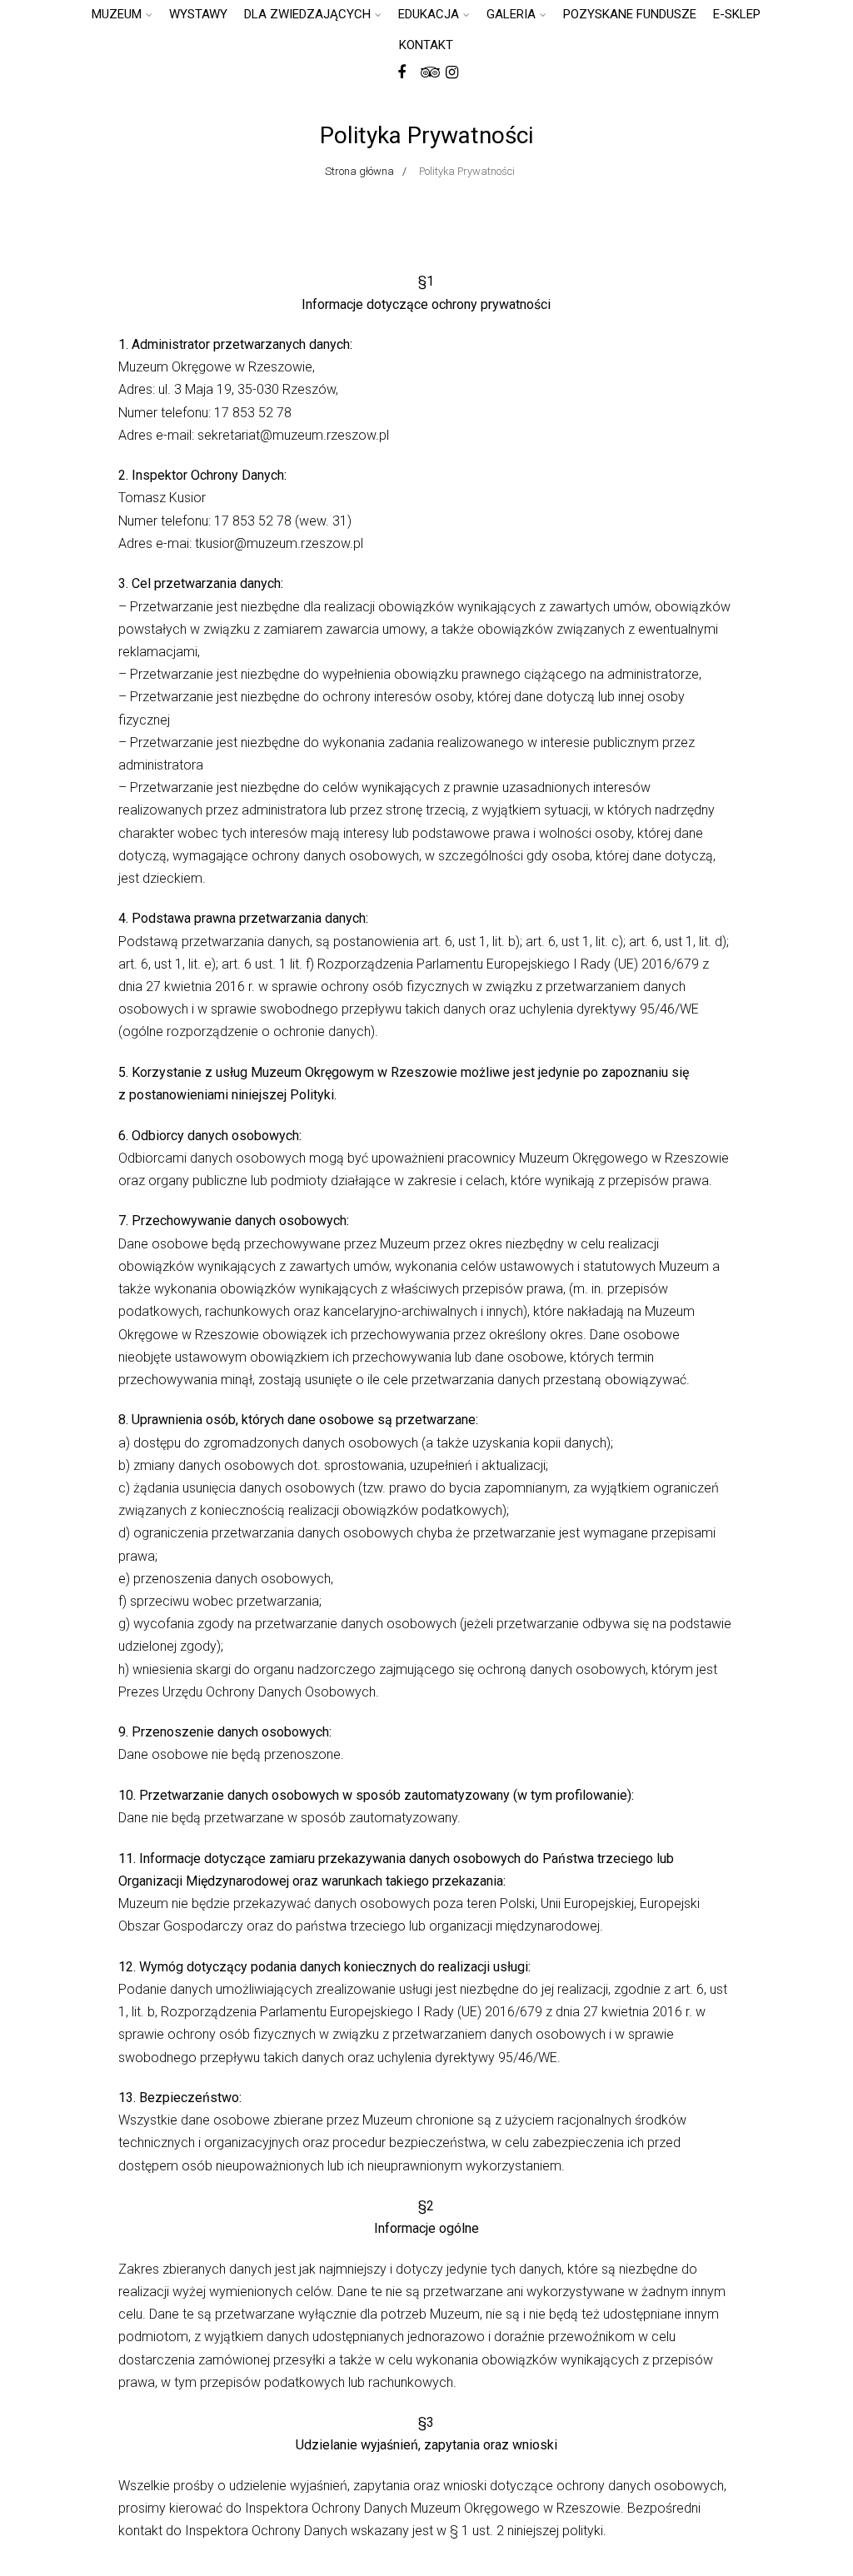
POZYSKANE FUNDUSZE (630, 14)
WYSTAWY (198, 14)
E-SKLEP (737, 14)
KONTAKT (426, 45)
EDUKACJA (429, 14)
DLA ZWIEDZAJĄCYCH (307, 14)
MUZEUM (117, 14)
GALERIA (511, 14)
